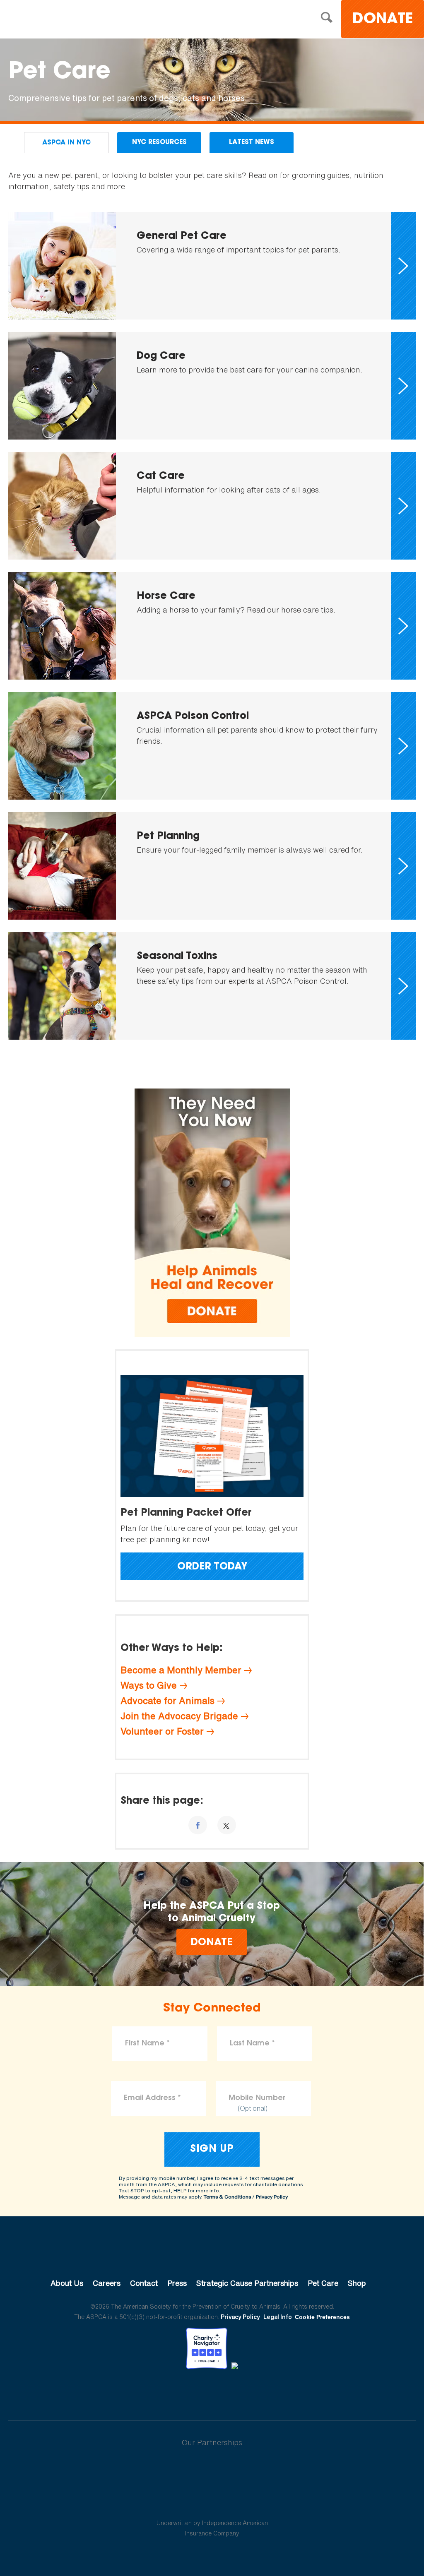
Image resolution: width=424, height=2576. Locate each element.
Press (177, 2283)
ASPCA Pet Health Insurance (212, 2503)
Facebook (169, 2392)
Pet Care (323, 2283)
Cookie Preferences (322, 2317)
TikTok (255, 2392)
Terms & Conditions (227, 2197)
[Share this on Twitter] (227, 1825)
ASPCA (212, 2255)
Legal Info (278, 2317)
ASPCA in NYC (66, 143)
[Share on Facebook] (198, 1825)
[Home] (72, 20)
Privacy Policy (272, 2197)
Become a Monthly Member (181, 1670)
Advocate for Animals (167, 1701)
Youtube (212, 2392)
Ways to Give (149, 1685)
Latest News (252, 142)
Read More (212, 266)
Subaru (212, 2469)
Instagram (234, 2392)
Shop (357, 2283)
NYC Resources (159, 142)
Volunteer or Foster (162, 1731)
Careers (107, 2283)
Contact (144, 2283)
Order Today (212, 1567)
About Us (67, 2283)
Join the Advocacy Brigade (179, 1716)
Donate (383, 20)
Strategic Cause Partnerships (247, 2283)
